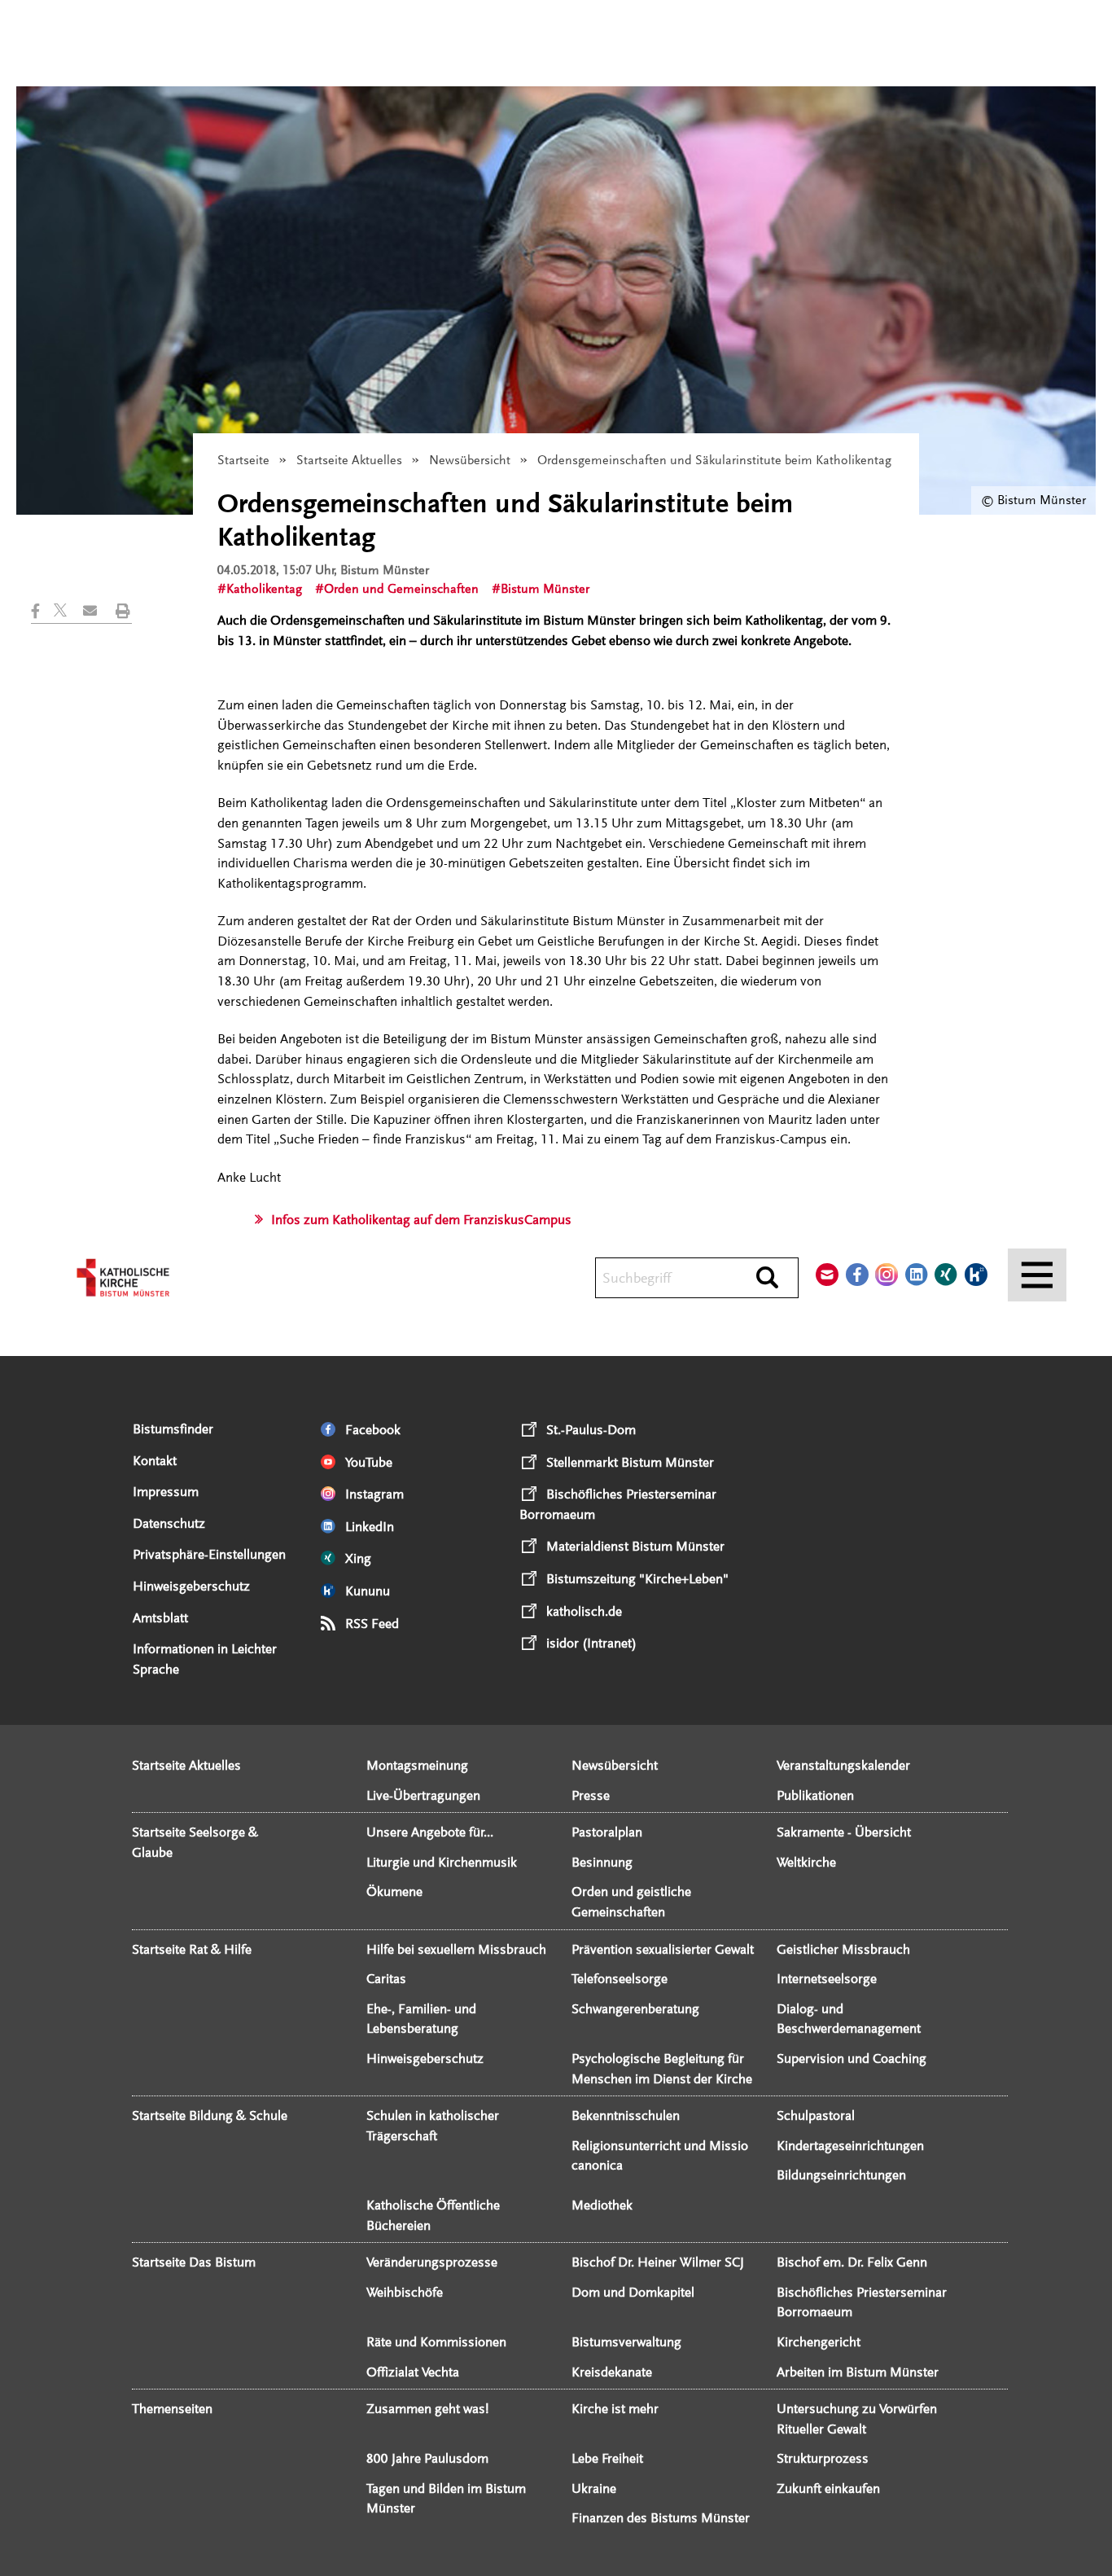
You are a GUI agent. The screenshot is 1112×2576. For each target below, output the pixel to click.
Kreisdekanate (612, 2372)
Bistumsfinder (173, 1429)
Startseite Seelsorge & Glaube (195, 1842)
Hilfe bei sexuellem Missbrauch (456, 1949)
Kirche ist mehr (615, 2409)
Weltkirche (806, 1862)
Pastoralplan (607, 1832)
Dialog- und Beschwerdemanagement (849, 2019)
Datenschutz (169, 1523)
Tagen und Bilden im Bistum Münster (446, 2499)
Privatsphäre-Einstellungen (209, 1554)
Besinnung (602, 1862)
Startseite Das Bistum (194, 2262)
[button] (42, 611)
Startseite (243, 460)
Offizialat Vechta (413, 2372)
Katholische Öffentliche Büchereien (433, 2215)
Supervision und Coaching (852, 2058)
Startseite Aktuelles (349, 460)
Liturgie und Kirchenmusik (442, 1862)
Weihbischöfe (405, 2292)
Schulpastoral (816, 2115)
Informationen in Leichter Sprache (205, 1659)
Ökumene (394, 1891)
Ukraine (594, 2488)
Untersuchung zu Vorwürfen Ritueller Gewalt (857, 2419)
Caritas (386, 1979)
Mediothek (602, 2205)
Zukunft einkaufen (828, 2488)
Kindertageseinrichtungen (850, 2146)
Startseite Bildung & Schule (210, 2115)
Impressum (166, 1492)
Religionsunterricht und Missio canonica (660, 2156)
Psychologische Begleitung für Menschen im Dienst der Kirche (662, 2069)
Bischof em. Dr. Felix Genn (852, 2262)
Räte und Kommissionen (436, 2342)
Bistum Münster (545, 589)
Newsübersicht (470, 460)
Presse (591, 1795)
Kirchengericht (819, 2342)
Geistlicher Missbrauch (843, 1949)
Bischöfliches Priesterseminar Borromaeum (862, 2302)
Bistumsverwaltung (626, 2342)
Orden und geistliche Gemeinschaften (631, 1902)
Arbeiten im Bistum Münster (858, 2372)
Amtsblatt (160, 1618)
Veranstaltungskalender (843, 1765)
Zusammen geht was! (427, 2409)
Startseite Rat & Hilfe (192, 1949)
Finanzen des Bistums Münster (661, 2518)
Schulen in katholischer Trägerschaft (433, 2126)
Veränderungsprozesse (432, 2262)
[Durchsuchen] (767, 1279)
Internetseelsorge (827, 1979)
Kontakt (155, 1461)
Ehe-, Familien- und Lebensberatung (421, 2019)
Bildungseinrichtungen (841, 2175)
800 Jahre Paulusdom (427, 2458)
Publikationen (815, 1795)
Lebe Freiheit (607, 2458)
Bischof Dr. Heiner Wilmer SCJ (658, 2262)
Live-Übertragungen (423, 1795)
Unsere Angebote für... (430, 1832)
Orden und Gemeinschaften (401, 589)
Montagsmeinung (417, 1765)
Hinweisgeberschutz (191, 1586)
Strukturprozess (823, 2458)
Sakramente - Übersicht (844, 1832)
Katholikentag (264, 589)
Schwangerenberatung (635, 2009)
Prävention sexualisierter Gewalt (663, 1949)
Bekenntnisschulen (626, 2115)
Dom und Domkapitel (633, 2292)
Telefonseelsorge (619, 1979)
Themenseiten (172, 2409)
